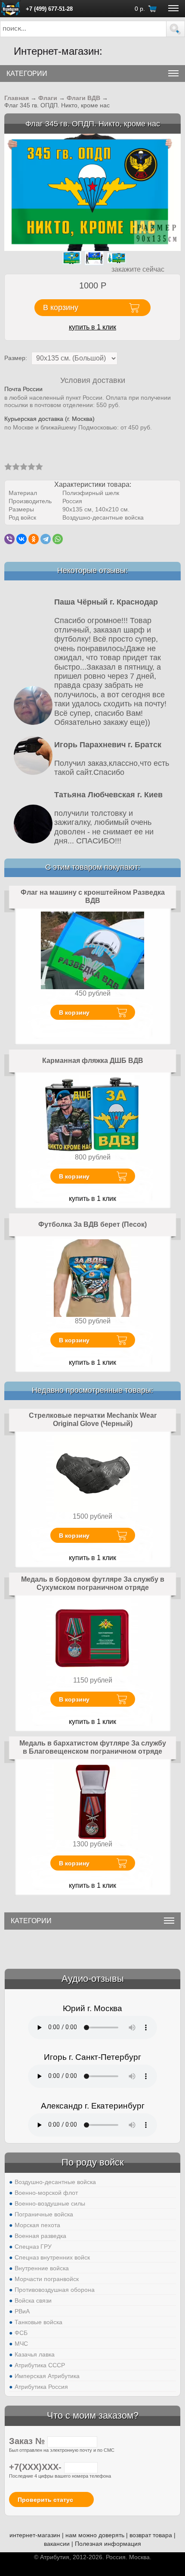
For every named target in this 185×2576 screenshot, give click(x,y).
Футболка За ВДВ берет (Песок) (92, 1224)
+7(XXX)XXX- (37, 2467)
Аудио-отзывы (93, 1979)
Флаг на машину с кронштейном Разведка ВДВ (93, 897)
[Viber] (9, 539)
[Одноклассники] (34, 539)
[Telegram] (46, 539)
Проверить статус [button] (45, 2500)
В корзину (74, 1012)
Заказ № (28, 2441)
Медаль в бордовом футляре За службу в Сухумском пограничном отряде (93, 1584)
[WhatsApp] (58, 539)
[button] (176, 29)
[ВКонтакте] (22, 539)
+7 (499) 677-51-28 (49, 9)
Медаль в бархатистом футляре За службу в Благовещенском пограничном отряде (93, 1747)
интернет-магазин (35, 2535)
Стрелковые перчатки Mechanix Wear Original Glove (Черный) (93, 1420)
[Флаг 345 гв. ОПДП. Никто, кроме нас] (92, 192)
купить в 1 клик (92, 327)
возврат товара (151, 2535)
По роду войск (93, 2162)
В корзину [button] (61, 307)
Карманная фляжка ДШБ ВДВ (93, 1061)
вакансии (57, 2544)
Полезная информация (108, 2544)
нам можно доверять (95, 2535)
